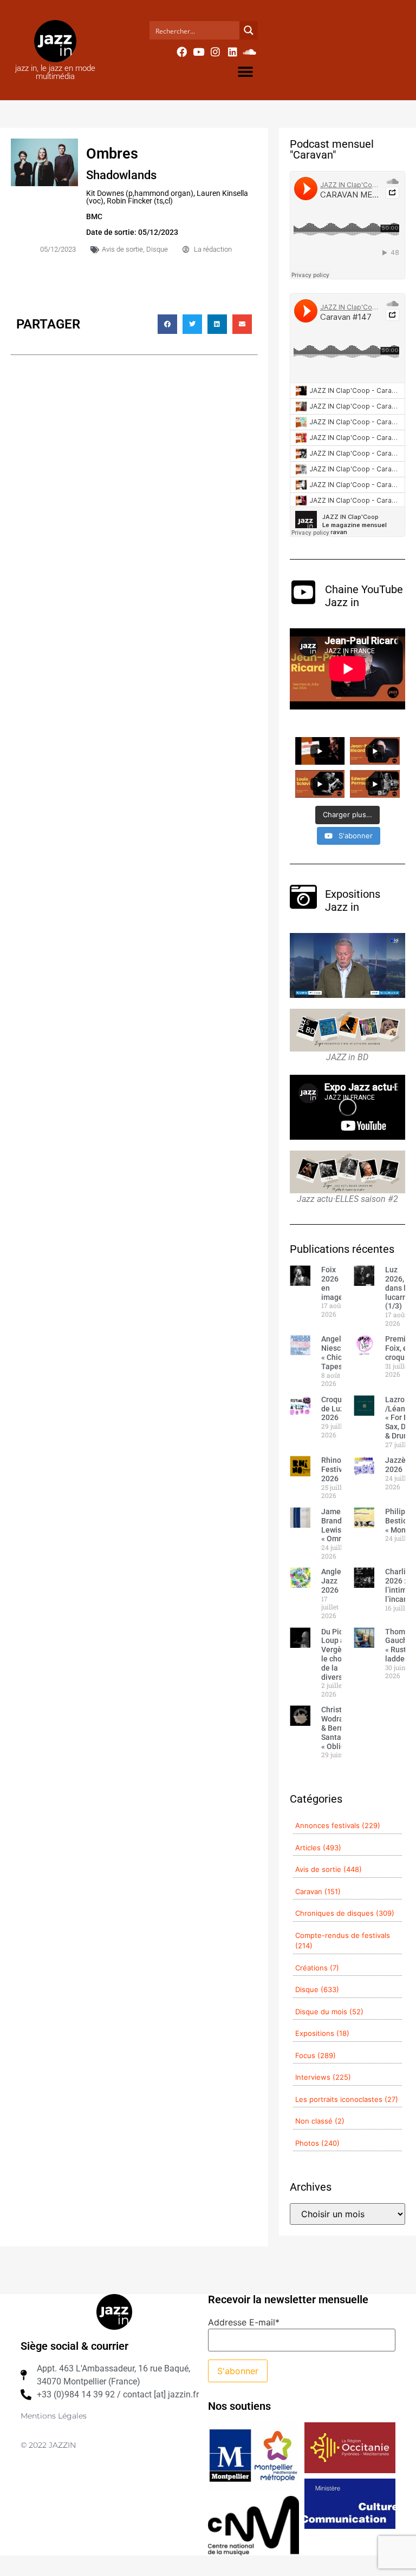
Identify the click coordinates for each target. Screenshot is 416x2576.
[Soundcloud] (250, 51)
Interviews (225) (323, 2077)
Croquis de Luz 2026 (334, 1409)
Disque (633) (317, 1989)
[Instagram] (216, 51)
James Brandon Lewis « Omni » (336, 1525)
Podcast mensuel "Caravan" (332, 149)
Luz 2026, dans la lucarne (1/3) (398, 1288)
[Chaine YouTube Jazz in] (303, 592)
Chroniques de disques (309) (345, 1913)
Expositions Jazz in (353, 901)
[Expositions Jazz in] (303, 897)
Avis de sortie (122, 249)
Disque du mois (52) (329, 2012)
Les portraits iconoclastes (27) (347, 2099)
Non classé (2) (320, 2121)
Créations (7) (317, 1968)
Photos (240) (317, 2143)
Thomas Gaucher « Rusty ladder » (400, 1645)
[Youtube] (198, 51)
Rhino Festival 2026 (335, 1469)
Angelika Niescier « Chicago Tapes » (338, 1352)
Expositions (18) (322, 2033)
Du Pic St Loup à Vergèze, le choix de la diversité (336, 1654)
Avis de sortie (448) (329, 1869)
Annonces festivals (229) (338, 1825)
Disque (157, 249)
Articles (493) (318, 1848)
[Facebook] (181, 51)
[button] (246, 72)
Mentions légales (54, 2416)
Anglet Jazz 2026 (333, 1581)
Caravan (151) (318, 1891)
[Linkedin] (232, 51)
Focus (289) (316, 2055)
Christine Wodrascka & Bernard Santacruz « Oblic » (340, 1728)
